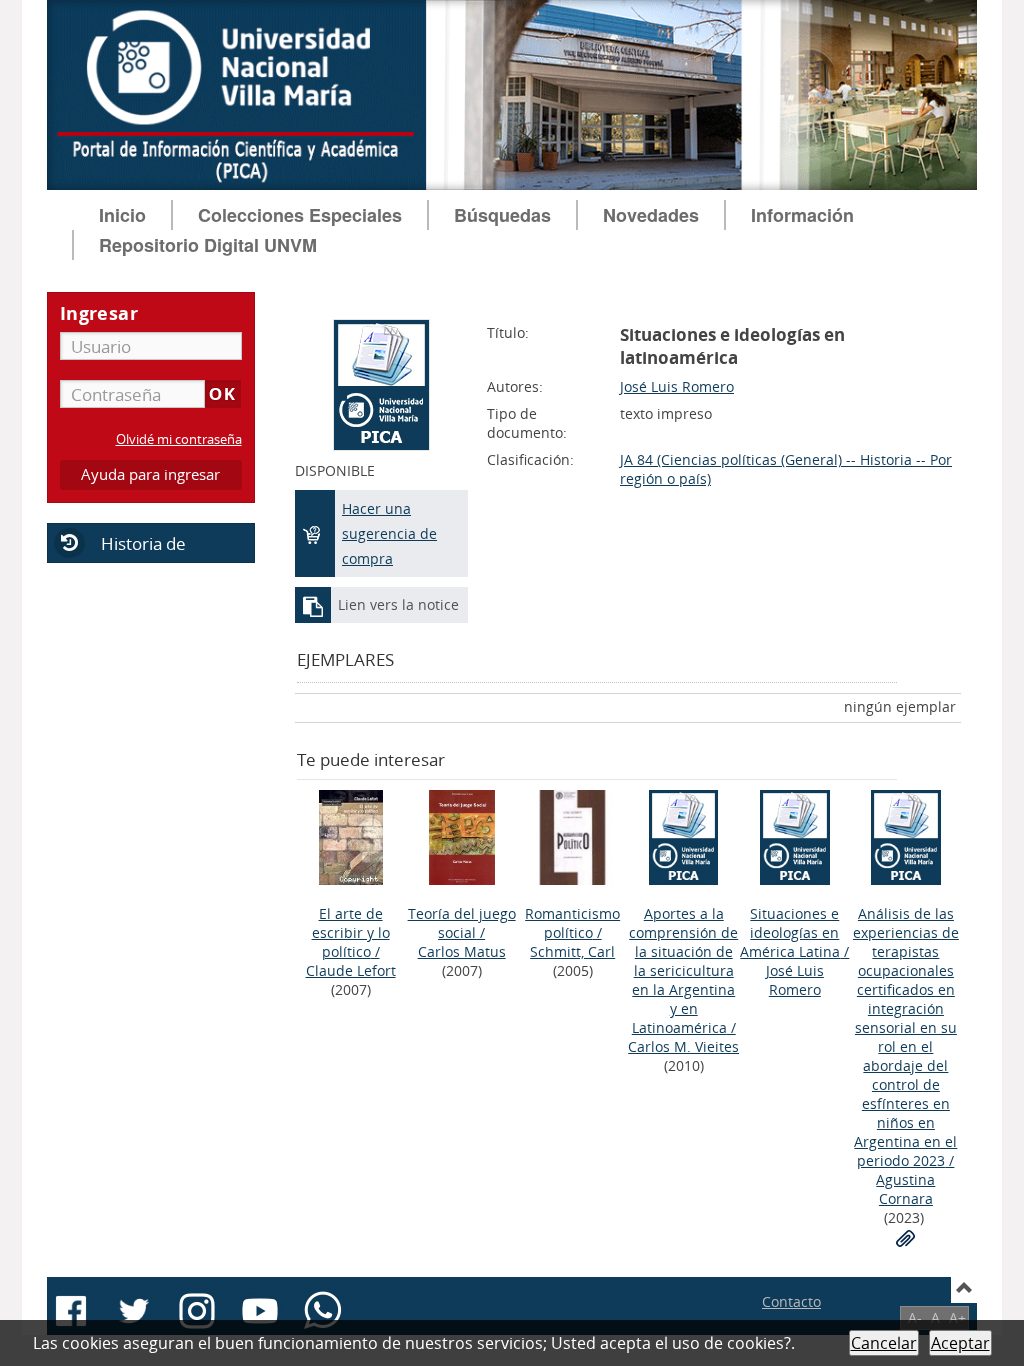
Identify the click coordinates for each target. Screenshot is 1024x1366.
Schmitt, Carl (572, 951)
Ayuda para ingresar (150, 474)
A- (915, 1317)
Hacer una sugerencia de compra (389, 533)
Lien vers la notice (398, 604)
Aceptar (960, 1343)
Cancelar (884, 1343)
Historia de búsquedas (117, 556)
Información (802, 215)
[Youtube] (260, 1311)
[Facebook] (71, 1311)
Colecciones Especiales (300, 215)
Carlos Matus (462, 951)
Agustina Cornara (905, 1189)
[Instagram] (197, 1311)
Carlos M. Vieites (683, 1046)
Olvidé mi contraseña (179, 439)
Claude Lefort (351, 970)
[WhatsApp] (323, 1311)
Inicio (122, 215)
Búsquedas (502, 215)
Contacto (791, 1301)
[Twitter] (134, 1311)
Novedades (651, 215)
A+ (957, 1317)
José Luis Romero (677, 386)
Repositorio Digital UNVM (208, 245)
